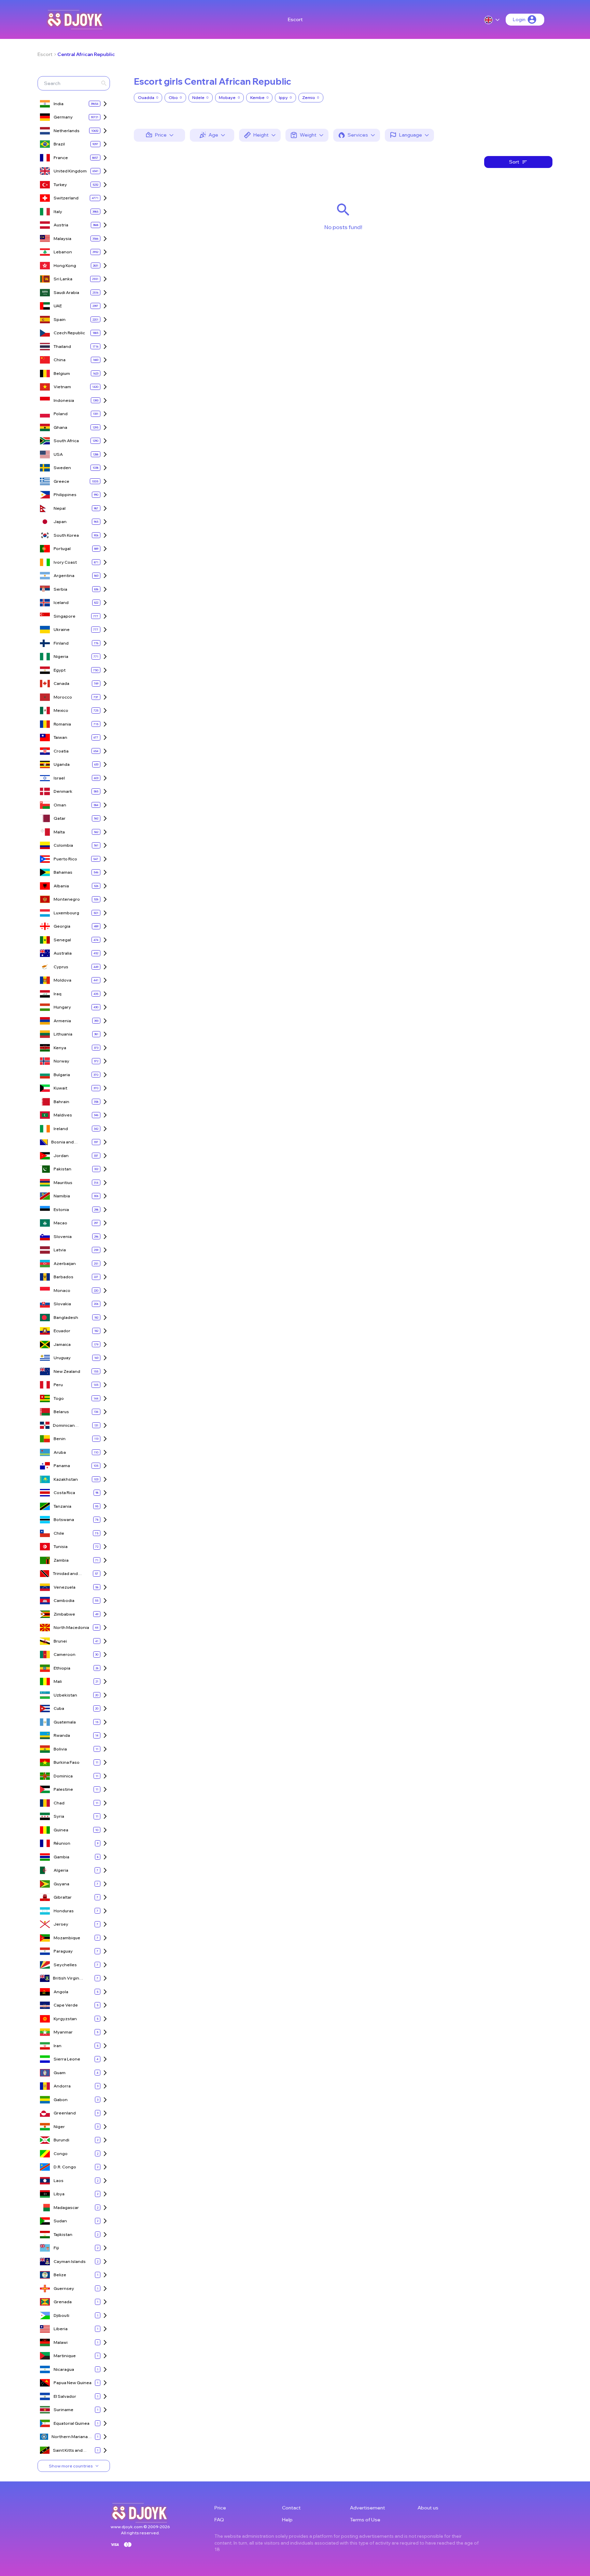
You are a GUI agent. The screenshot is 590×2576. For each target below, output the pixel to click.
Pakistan (62, 1169)
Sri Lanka (63, 279)
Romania (62, 724)
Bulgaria (62, 1075)
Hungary (62, 1007)
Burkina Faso (67, 1762)
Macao (60, 1223)
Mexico (61, 710)
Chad (59, 1803)
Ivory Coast (65, 562)
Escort (295, 19)
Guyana (61, 1884)
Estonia (61, 1209)
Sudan (60, 2221)
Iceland (61, 602)
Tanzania (62, 1506)
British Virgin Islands (66, 1978)
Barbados (64, 1277)
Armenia (62, 1021)
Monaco (62, 1290)
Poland (61, 414)
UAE (58, 306)
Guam (60, 2073)
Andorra (62, 2086)
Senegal (62, 940)
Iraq (58, 994)
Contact (291, 2508)
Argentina (64, 575)
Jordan (61, 1156)
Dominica (63, 1776)
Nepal (60, 508)
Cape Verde (66, 2005)
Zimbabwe (64, 1614)
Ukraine (62, 629)
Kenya (60, 1048)
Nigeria (61, 656)
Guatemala (65, 1722)
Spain (60, 319)
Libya (59, 2194)
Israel (59, 778)
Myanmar (63, 2032)
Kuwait (60, 1088)
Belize (60, 2275)
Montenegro (67, 899)
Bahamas (63, 872)
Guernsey (64, 2288)
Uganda (62, 764)
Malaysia (62, 238)
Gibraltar (63, 1897)
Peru (58, 1385)
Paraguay (63, 1951)
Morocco (63, 697)
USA (58, 454)
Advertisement (368, 2508)
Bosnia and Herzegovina (65, 1142)
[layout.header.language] (492, 20)
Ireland (61, 1129)
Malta (59, 832)
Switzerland (66, 198)
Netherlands (67, 131)
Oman (60, 805)
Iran (58, 2046)
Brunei (60, 1641)
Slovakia (62, 1304)
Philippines (65, 495)
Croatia (61, 751)
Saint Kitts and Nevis (68, 2451)
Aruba (60, 1452)
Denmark (63, 791)
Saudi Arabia (66, 292)
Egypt (60, 670)
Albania (61, 886)
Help (287, 2520)
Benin (60, 1439)
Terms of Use (365, 2520)
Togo (59, 1398)
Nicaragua (64, 2369)
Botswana (64, 1519)
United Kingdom (70, 171)
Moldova (62, 980)
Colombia (63, 845)
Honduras (64, 1911)
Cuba (59, 1708)
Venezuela (65, 1587)
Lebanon (63, 252)
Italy (58, 212)
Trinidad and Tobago (65, 1574)
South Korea (66, 535)
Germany (63, 117)
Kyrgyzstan (65, 2019)
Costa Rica (64, 1493)
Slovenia (63, 1236)
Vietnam (62, 387)
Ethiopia (62, 1668)
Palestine (63, 1789)
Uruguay (62, 1358)
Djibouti (61, 2315)
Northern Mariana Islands (70, 2437)
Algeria (61, 1870)
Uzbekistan (65, 1695)
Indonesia (64, 400)
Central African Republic (86, 54)
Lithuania (63, 1034)
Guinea (61, 1830)
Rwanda (62, 1735)
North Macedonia (71, 1627)
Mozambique (67, 1938)
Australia (63, 953)
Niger (59, 2127)
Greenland (65, 2113)
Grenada (63, 2302)
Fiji (56, 2248)
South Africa (66, 441)
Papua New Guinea (73, 2383)
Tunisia (61, 1546)
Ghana (60, 427)
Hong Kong (65, 265)
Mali (58, 1681)
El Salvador (65, 2396)
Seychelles (65, 1965)
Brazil (59, 144)
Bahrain (61, 1102)
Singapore (65, 616)
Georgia (62, 926)
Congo (61, 2153)
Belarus (61, 1412)
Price (220, 2508)
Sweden (62, 468)
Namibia (62, 1196)
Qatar (60, 818)
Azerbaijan (65, 1263)
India (59, 104)
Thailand (62, 346)
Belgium (62, 373)
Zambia (61, 1560)
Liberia (61, 2329)
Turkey (60, 185)
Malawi (61, 2342)
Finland (61, 643)
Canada (61, 683)
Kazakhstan (66, 1479)
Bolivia (60, 1749)
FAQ (219, 2520)
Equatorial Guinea (72, 2423)
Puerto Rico (65, 859)
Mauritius (63, 1183)
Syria (59, 1816)
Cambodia (64, 1600)
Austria (61, 225)
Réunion (62, 1843)
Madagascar (66, 2207)
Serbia (60, 589)
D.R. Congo (65, 2167)
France (61, 158)
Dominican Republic (64, 1426)
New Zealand (67, 1371)
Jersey (61, 1924)
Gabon (61, 2100)
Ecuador (62, 1331)
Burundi (61, 2140)
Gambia (61, 1857)
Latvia (60, 1250)
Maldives (63, 1115)
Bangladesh (66, 1317)
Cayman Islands (70, 2261)
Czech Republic (69, 333)
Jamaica (62, 1344)
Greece (61, 481)
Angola (61, 1992)
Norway (61, 1061)
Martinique (65, 2356)
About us (428, 2508)
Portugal (62, 548)
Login (519, 19)
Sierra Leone (67, 2059)
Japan (60, 522)
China (60, 360)
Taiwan (60, 737)
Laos (59, 2180)
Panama (62, 1466)
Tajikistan (63, 2234)
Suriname (64, 2410)
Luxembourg (66, 913)
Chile (59, 1533)
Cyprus (61, 967)
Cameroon (65, 1654)
